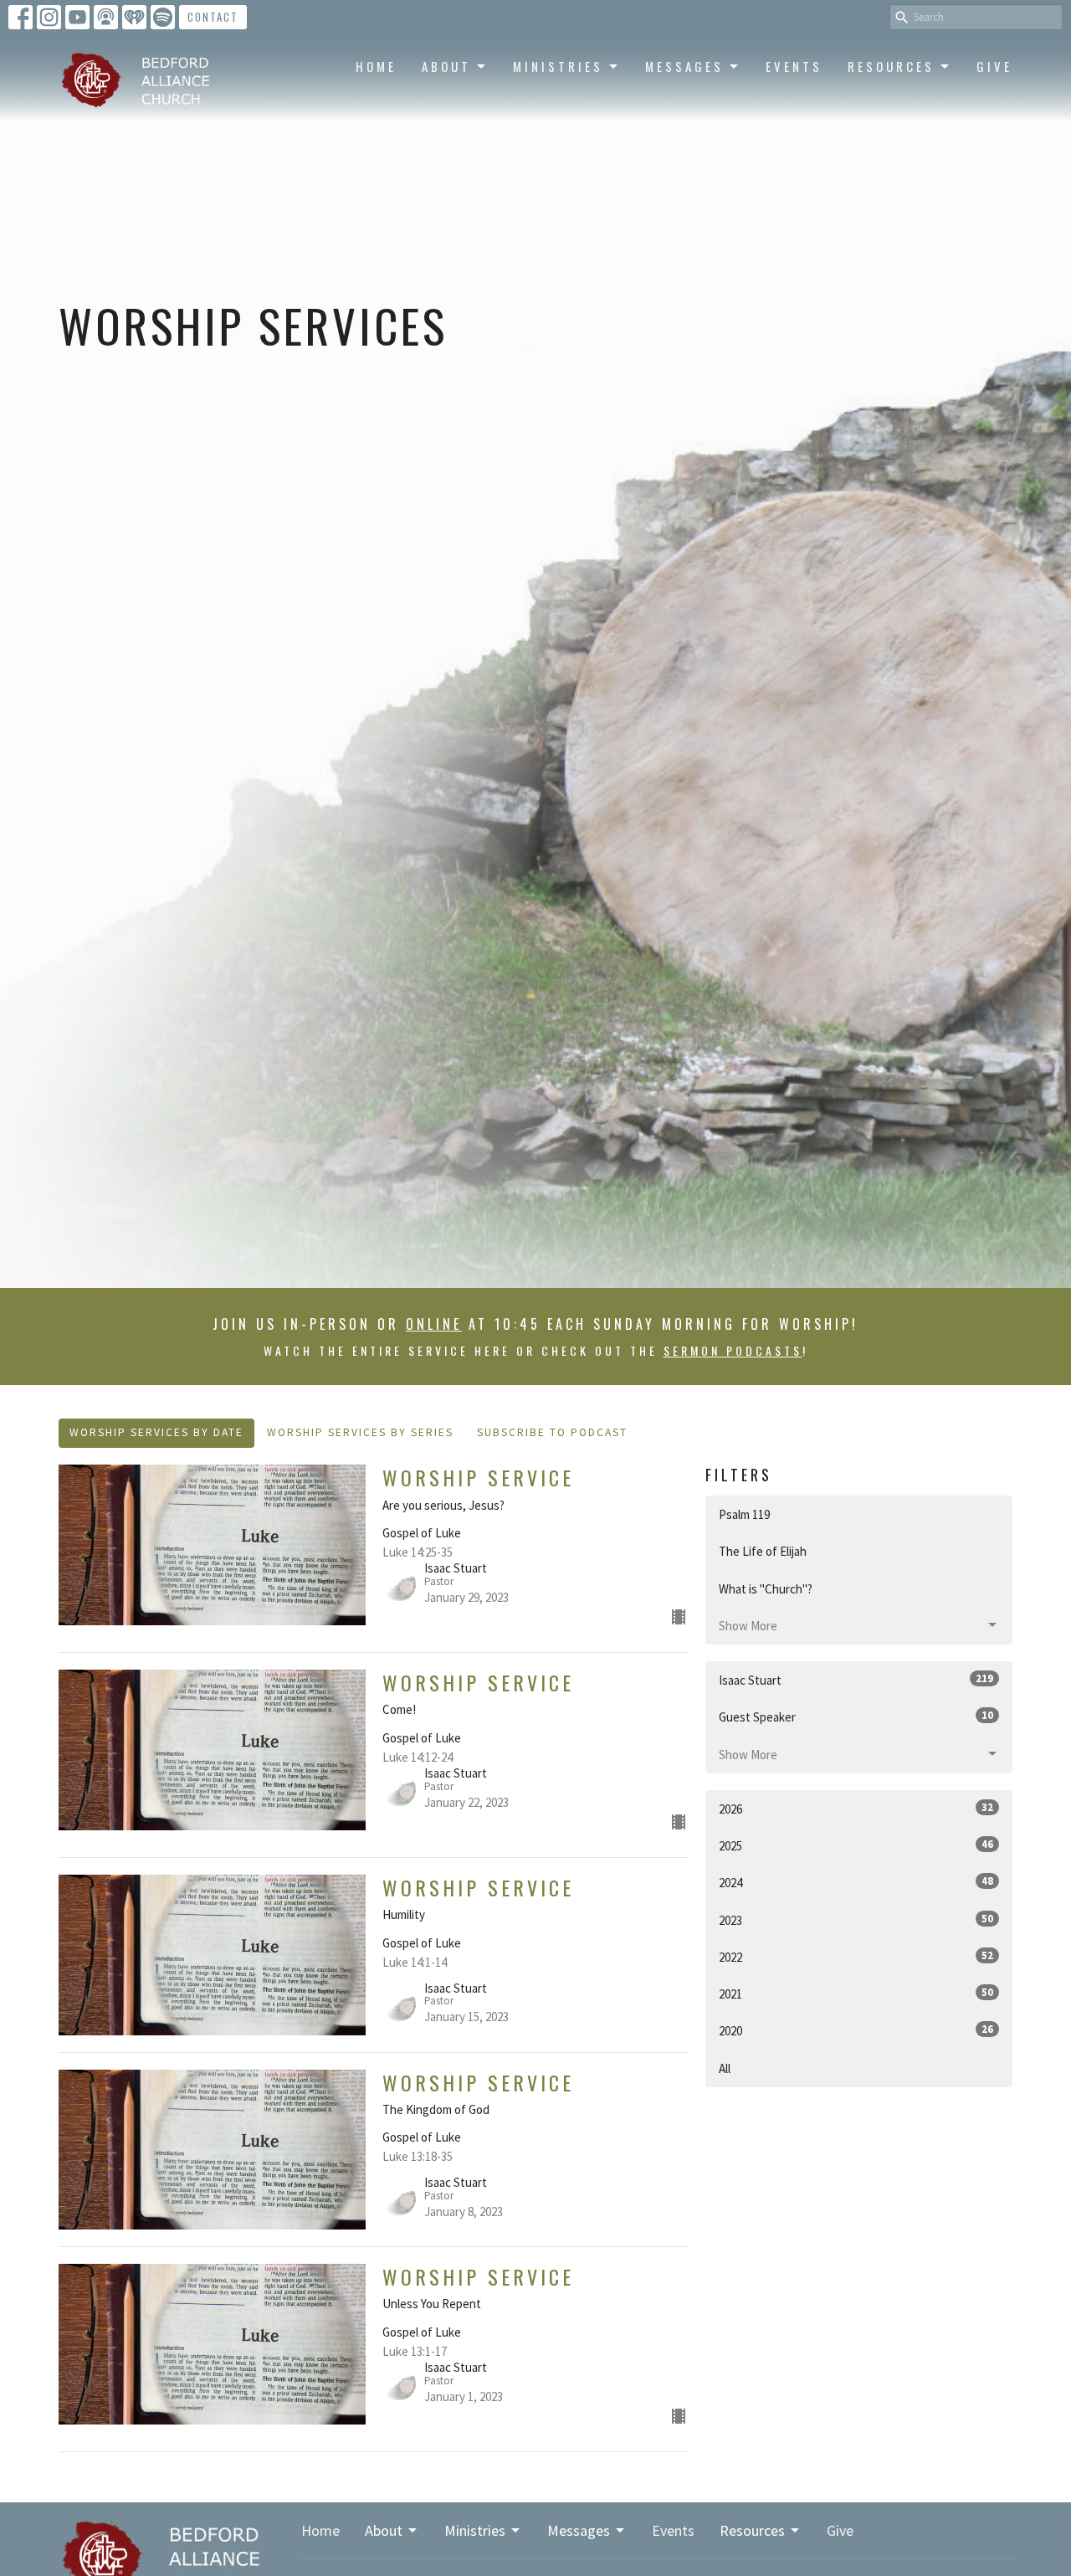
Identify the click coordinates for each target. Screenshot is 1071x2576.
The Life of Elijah (763, 1551)
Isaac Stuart (856, 1680)
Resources (891, 66)
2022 (856, 1957)
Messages (684, 66)
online (434, 1324)
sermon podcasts (733, 1350)
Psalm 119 (744, 1514)
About (446, 66)
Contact (213, 17)
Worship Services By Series (360, 1432)
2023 (856, 1920)
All (725, 2068)
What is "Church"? (766, 1589)
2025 (856, 1845)
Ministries (558, 66)
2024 (856, 1882)
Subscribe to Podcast (552, 1432)
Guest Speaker (856, 1716)
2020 (856, 2030)
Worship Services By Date (156, 1432)
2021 (856, 1994)
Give (994, 66)
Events (794, 66)
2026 (856, 1809)
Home (376, 66)
